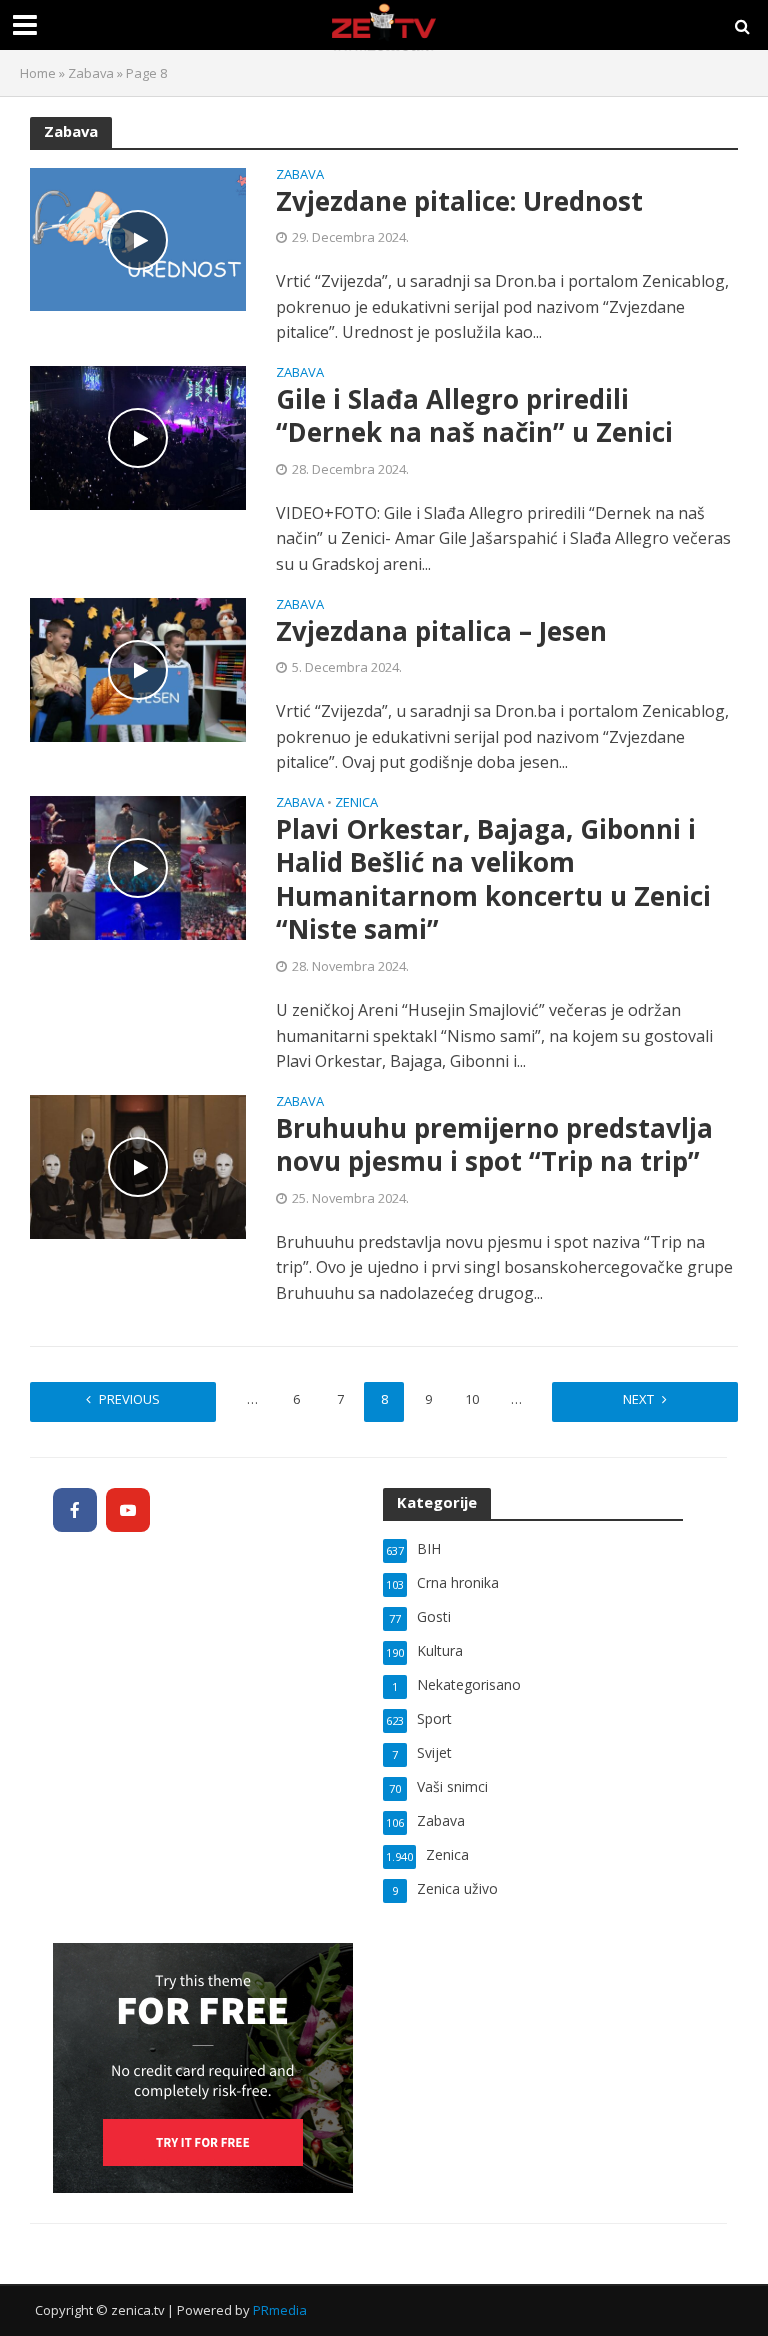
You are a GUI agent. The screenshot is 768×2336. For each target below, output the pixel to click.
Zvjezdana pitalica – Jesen (441, 632)
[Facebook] (75, 1510)
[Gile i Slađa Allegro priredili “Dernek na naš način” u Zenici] (138, 436)
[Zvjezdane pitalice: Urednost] (138, 238)
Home (38, 73)
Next (638, 1399)
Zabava (91, 73)
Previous (129, 1399)
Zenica (356, 803)
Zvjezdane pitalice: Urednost (459, 202)
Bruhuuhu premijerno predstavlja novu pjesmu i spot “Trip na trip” (494, 1145)
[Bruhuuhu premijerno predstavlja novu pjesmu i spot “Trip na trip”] (138, 1165)
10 (472, 1399)
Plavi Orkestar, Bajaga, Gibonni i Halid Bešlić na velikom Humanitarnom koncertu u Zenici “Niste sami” (493, 880)
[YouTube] (128, 1510)
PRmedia (280, 2310)
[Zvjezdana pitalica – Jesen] (138, 668)
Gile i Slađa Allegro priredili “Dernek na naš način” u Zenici (474, 416)
